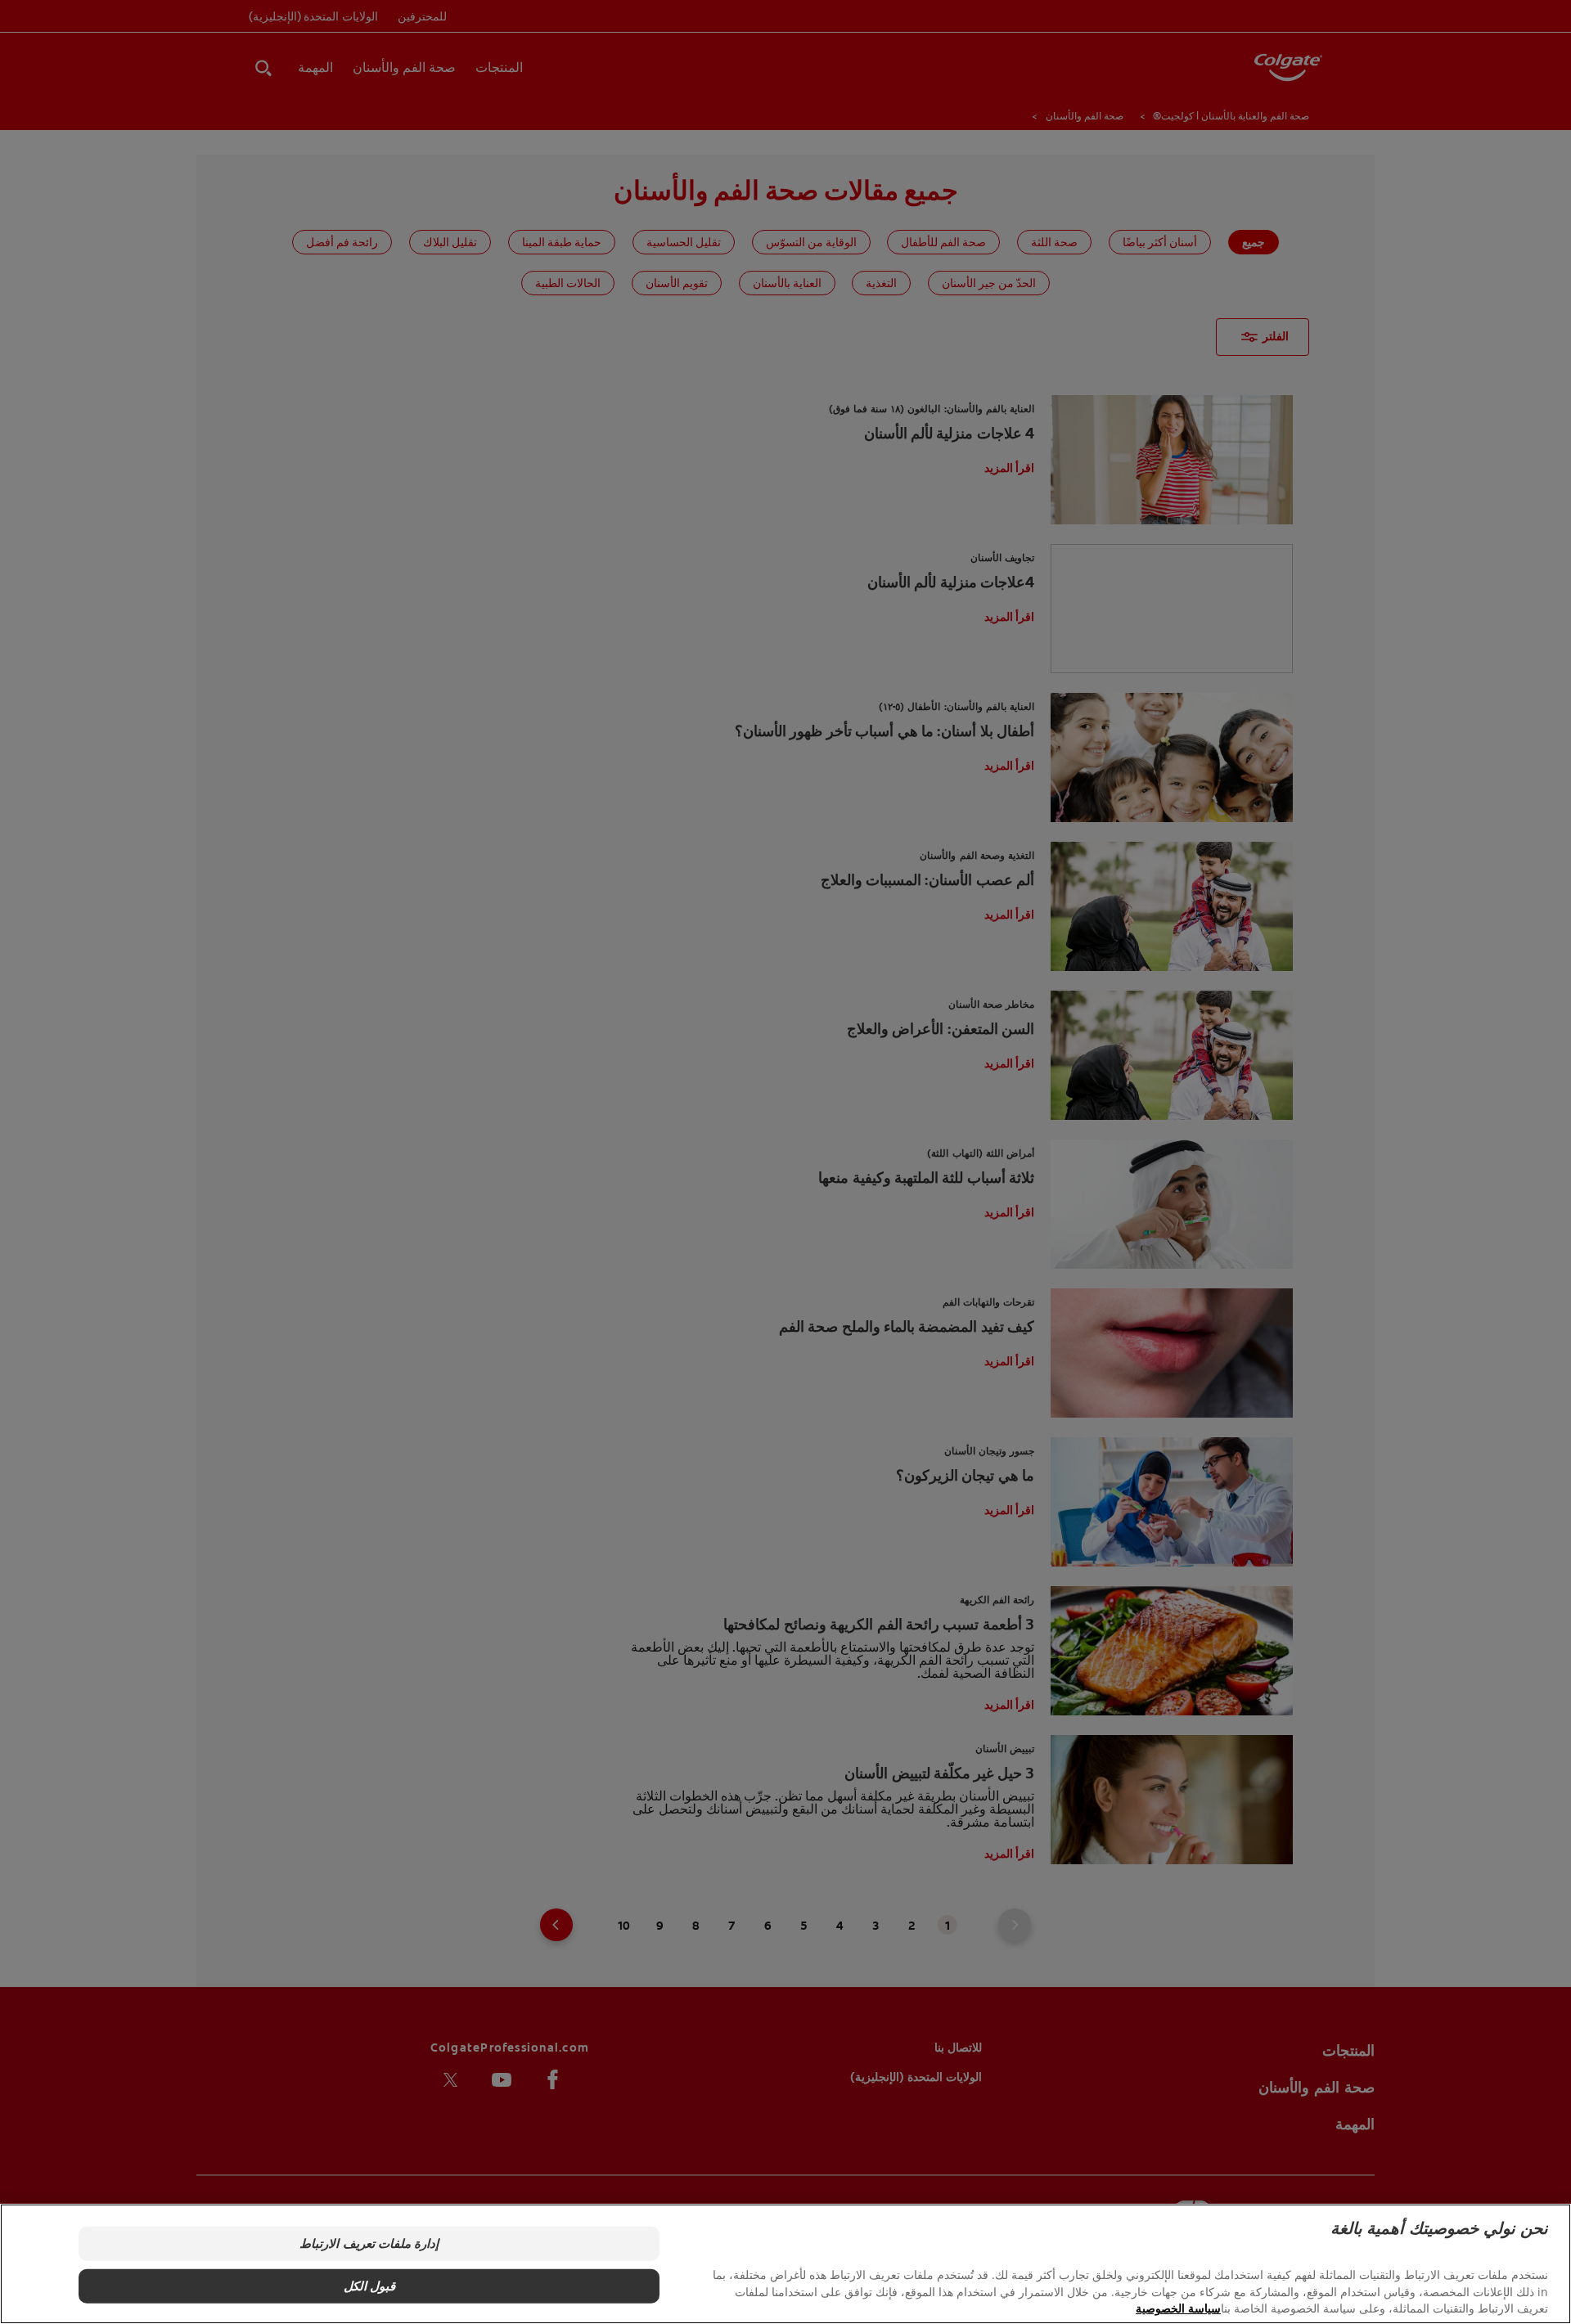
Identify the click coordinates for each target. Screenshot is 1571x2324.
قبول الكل (369, 2286)
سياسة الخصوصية (1178, 2308)
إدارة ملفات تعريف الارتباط (369, 2243)
